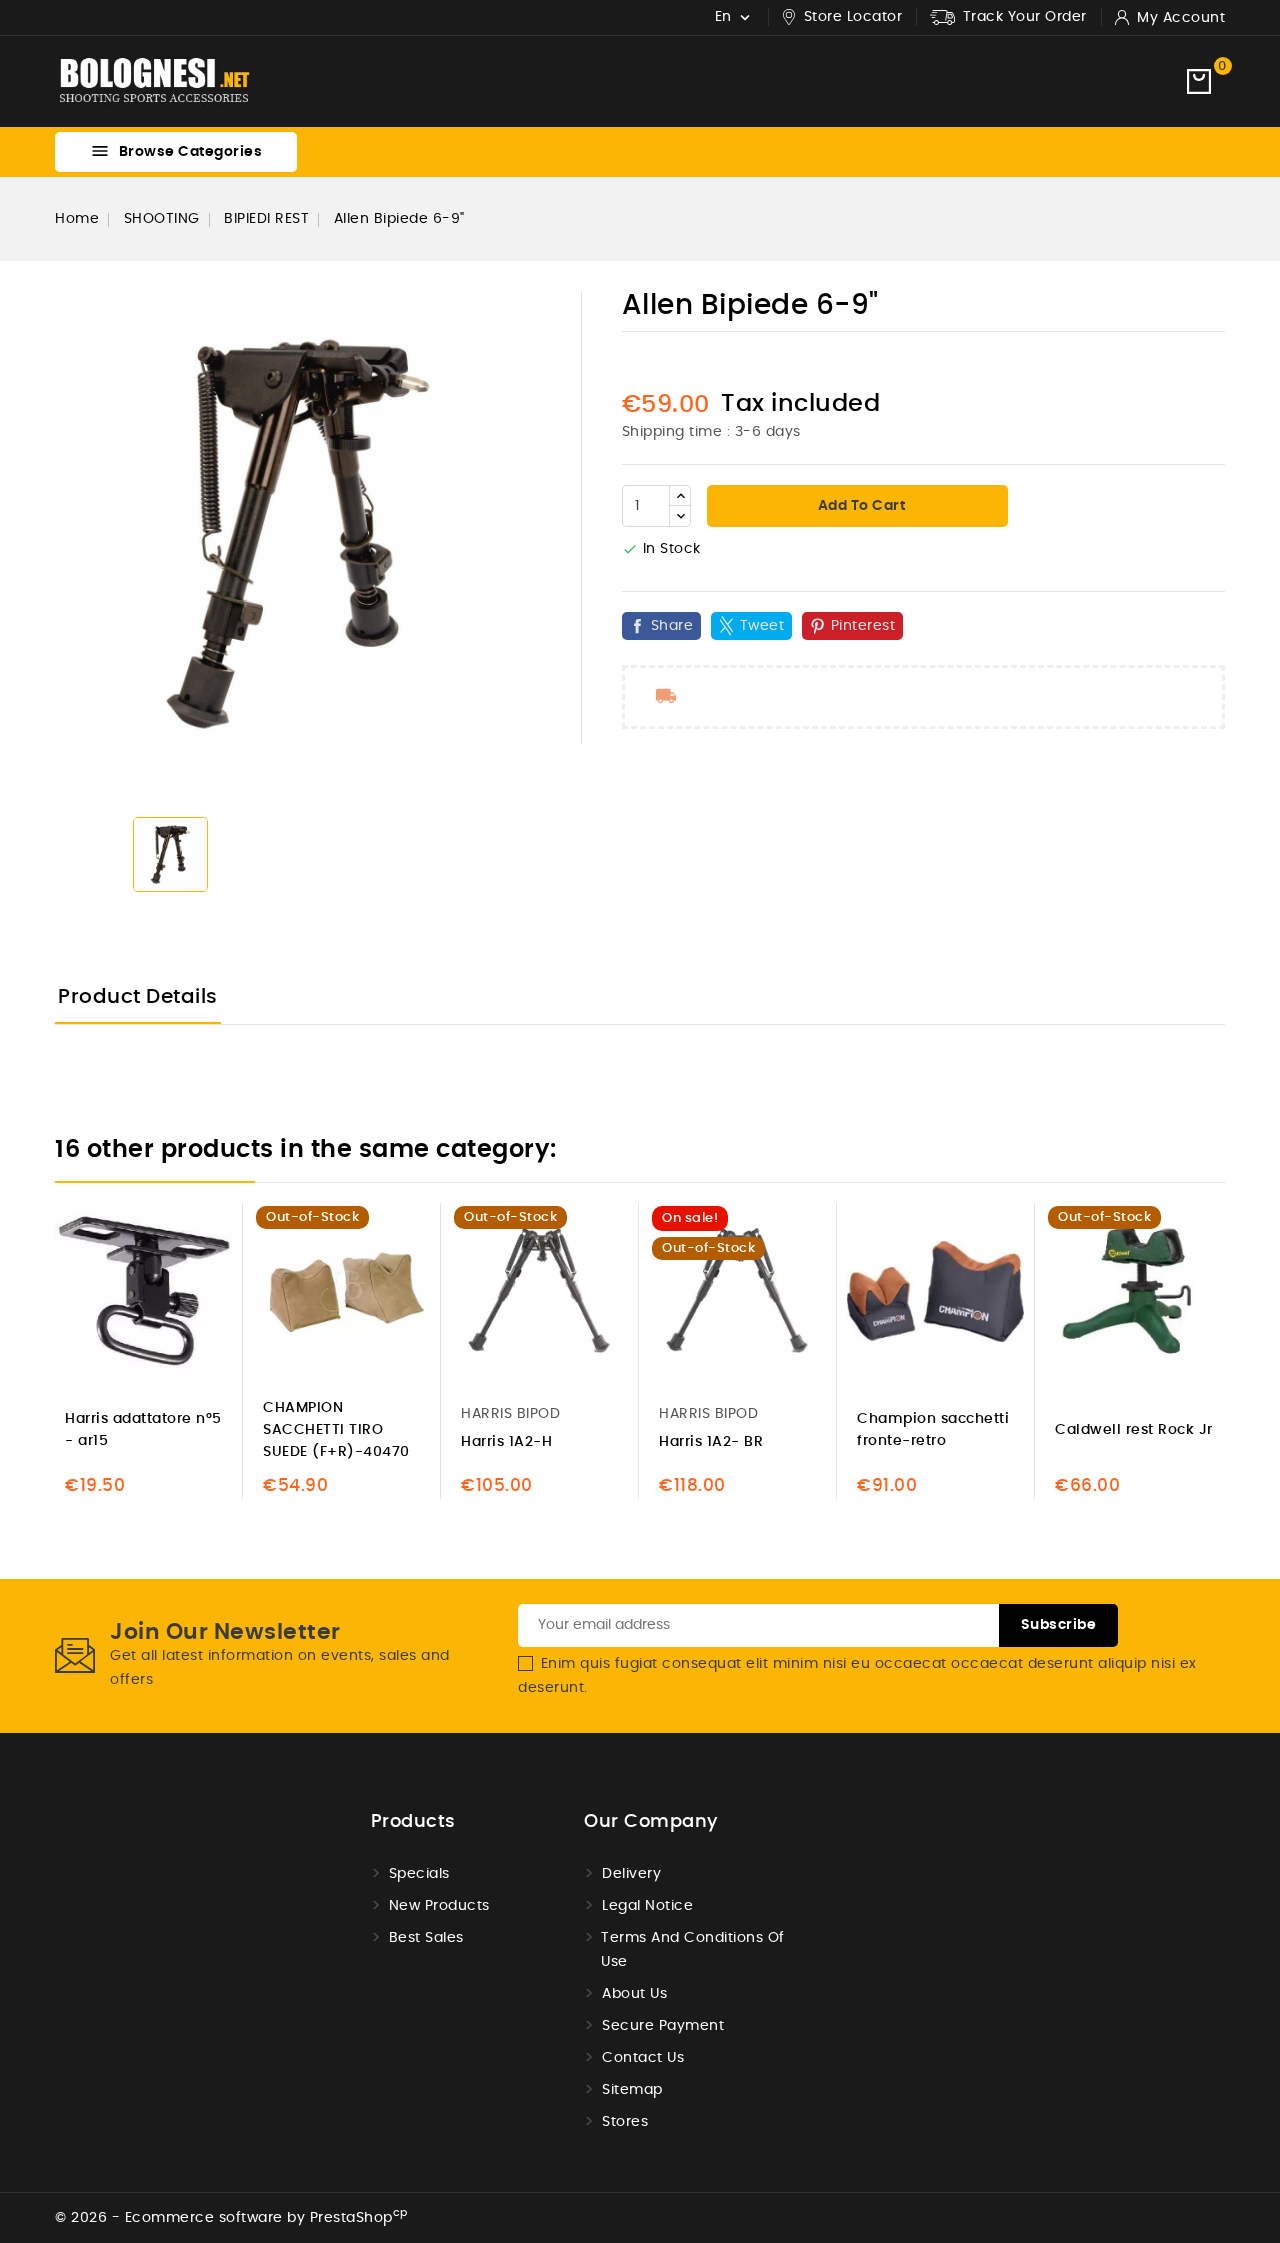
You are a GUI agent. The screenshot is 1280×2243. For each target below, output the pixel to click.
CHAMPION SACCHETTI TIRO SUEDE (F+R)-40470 (336, 1430)
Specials (419, 1874)
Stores (625, 2122)
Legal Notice (647, 1906)
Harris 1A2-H (506, 1442)
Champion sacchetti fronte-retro (933, 1430)
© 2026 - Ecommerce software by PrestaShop (231, 2218)
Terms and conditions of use (693, 1950)
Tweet (762, 626)
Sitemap (632, 2090)
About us (634, 1994)
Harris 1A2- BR (711, 1442)
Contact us (643, 2058)
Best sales (426, 1938)
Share (672, 626)
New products (439, 1906)
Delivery (631, 1874)
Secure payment (663, 2026)
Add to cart (859, 506)
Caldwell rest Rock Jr (1134, 1430)
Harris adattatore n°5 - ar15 (143, 1430)
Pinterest (863, 626)
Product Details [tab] (138, 997)
